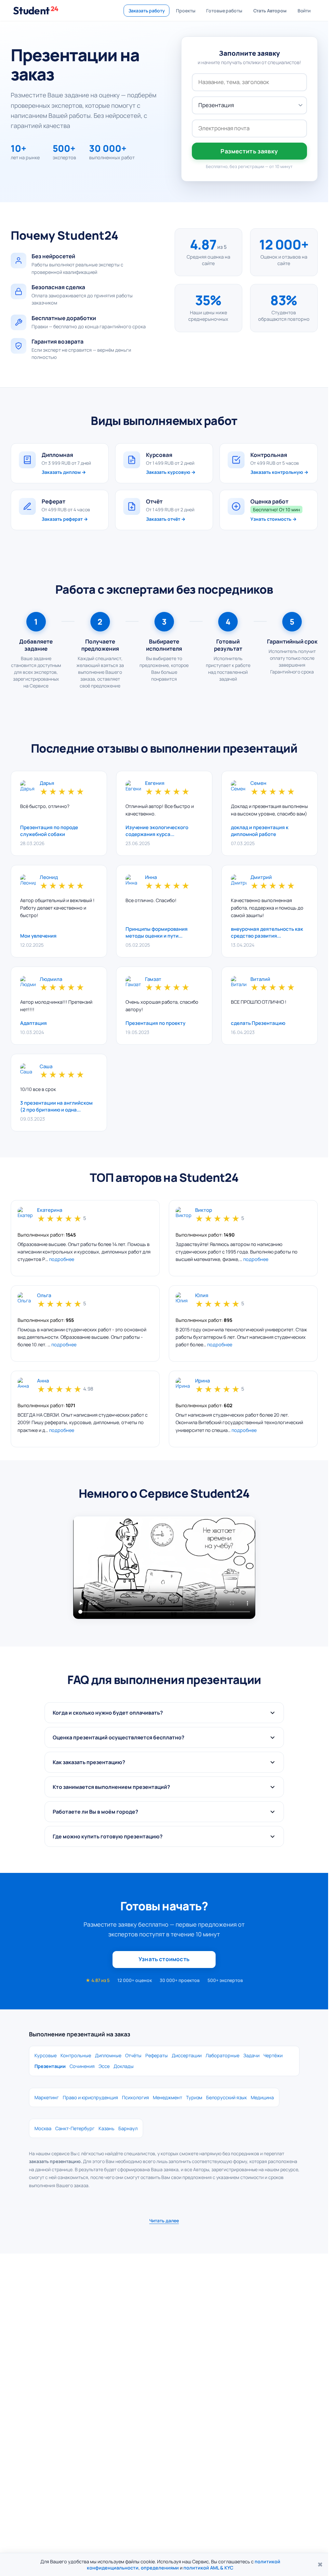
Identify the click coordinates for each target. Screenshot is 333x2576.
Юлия (202, 1296)
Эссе (104, 2066)
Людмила (51, 979)
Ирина (202, 1381)
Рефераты (157, 2055)
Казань (107, 2128)
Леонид (49, 878)
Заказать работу (147, 11)
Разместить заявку (249, 151)
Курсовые (46, 2055)
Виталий (260, 979)
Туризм (194, 2097)
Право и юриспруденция (90, 2097)
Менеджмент (167, 2097)
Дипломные (108, 2055)
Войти (304, 11)
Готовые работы (224, 11)
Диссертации (187, 2055)
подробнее (62, 1259)
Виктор (204, 1210)
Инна (151, 878)
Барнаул (128, 2128)
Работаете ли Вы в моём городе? (95, 1812)
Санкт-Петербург (75, 2128)
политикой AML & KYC (208, 2568)
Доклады (124, 2066)
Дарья (47, 783)
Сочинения (82, 2066)
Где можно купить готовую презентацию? (108, 1836)
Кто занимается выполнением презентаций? (111, 1787)
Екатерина (50, 1210)
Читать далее (164, 2221)
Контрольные (76, 2055)
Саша (46, 1067)
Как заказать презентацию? (89, 1762)
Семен (258, 783)
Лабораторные (222, 2055)
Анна (43, 1381)
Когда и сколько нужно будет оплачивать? (108, 1713)
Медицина (262, 2097)
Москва (43, 2128)
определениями (160, 2568)
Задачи (251, 2055)
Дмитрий (261, 878)
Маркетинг (47, 2097)
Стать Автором (270, 11)
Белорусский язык (226, 2097)
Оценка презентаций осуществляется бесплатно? (119, 1737)
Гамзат (153, 979)
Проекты (186, 11)
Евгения (155, 783)
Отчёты (133, 2055)
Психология (135, 2097)
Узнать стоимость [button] (164, 1959)
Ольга (44, 1296)
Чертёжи (273, 2055)
